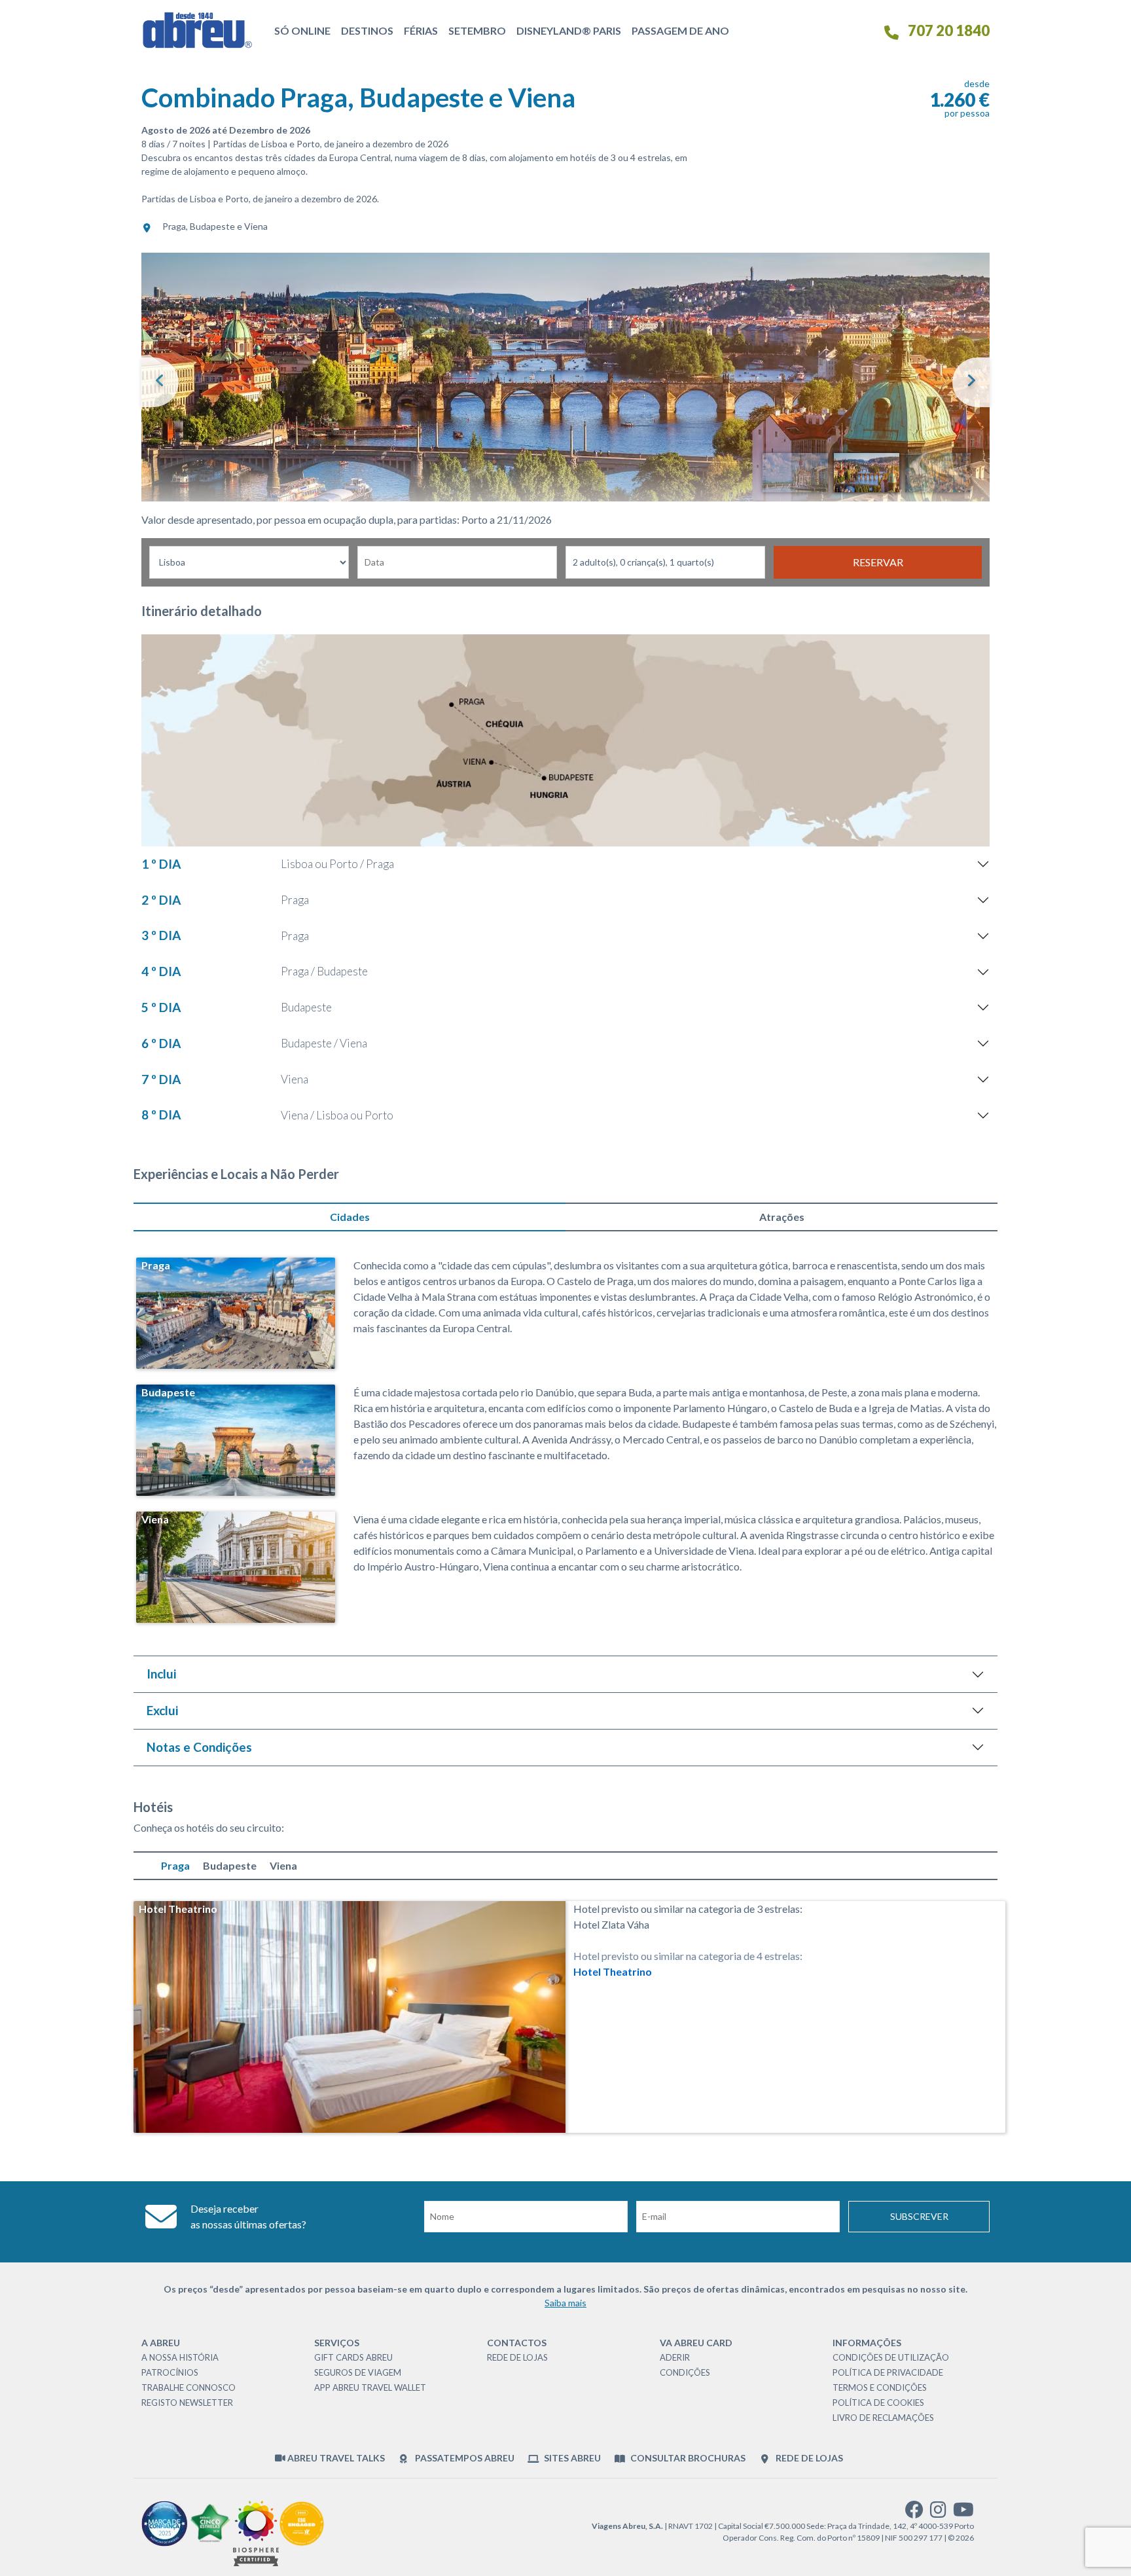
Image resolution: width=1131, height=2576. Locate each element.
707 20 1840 (947, 30)
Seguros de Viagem (358, 2372)
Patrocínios (170, 2372)
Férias (421, 30)
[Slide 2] (867, 473)
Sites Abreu (571, 2458)
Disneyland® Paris (569, 30)
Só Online (302, 30)
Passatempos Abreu (463, 2458)
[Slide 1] (795, 473)
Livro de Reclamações (883, 2418)
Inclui (161, 1674)
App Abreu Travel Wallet (370, 2387)
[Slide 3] (938, 473)
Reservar (878, 562)
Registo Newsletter (187, 2403)
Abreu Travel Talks (335, 2458)
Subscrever (919, 2216)
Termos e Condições (880, 2387)
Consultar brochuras (687, 2458)
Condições (685, 2372)
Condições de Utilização (891, 2357)
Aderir (675, 2357)
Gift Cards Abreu (353, 2357)
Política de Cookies (878, 2403)
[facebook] (914, 2513)
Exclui (162, 1710)
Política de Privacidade (888, 2372)
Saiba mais (565, 2303)
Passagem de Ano (680, 30)
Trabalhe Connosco (188, 2387)
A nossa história (180, 2357)
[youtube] (963, 2513)
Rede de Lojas (517, 2357)
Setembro (477, 30)
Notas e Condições (199, 1747)
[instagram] (938, 2513)
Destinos (367, 30)
